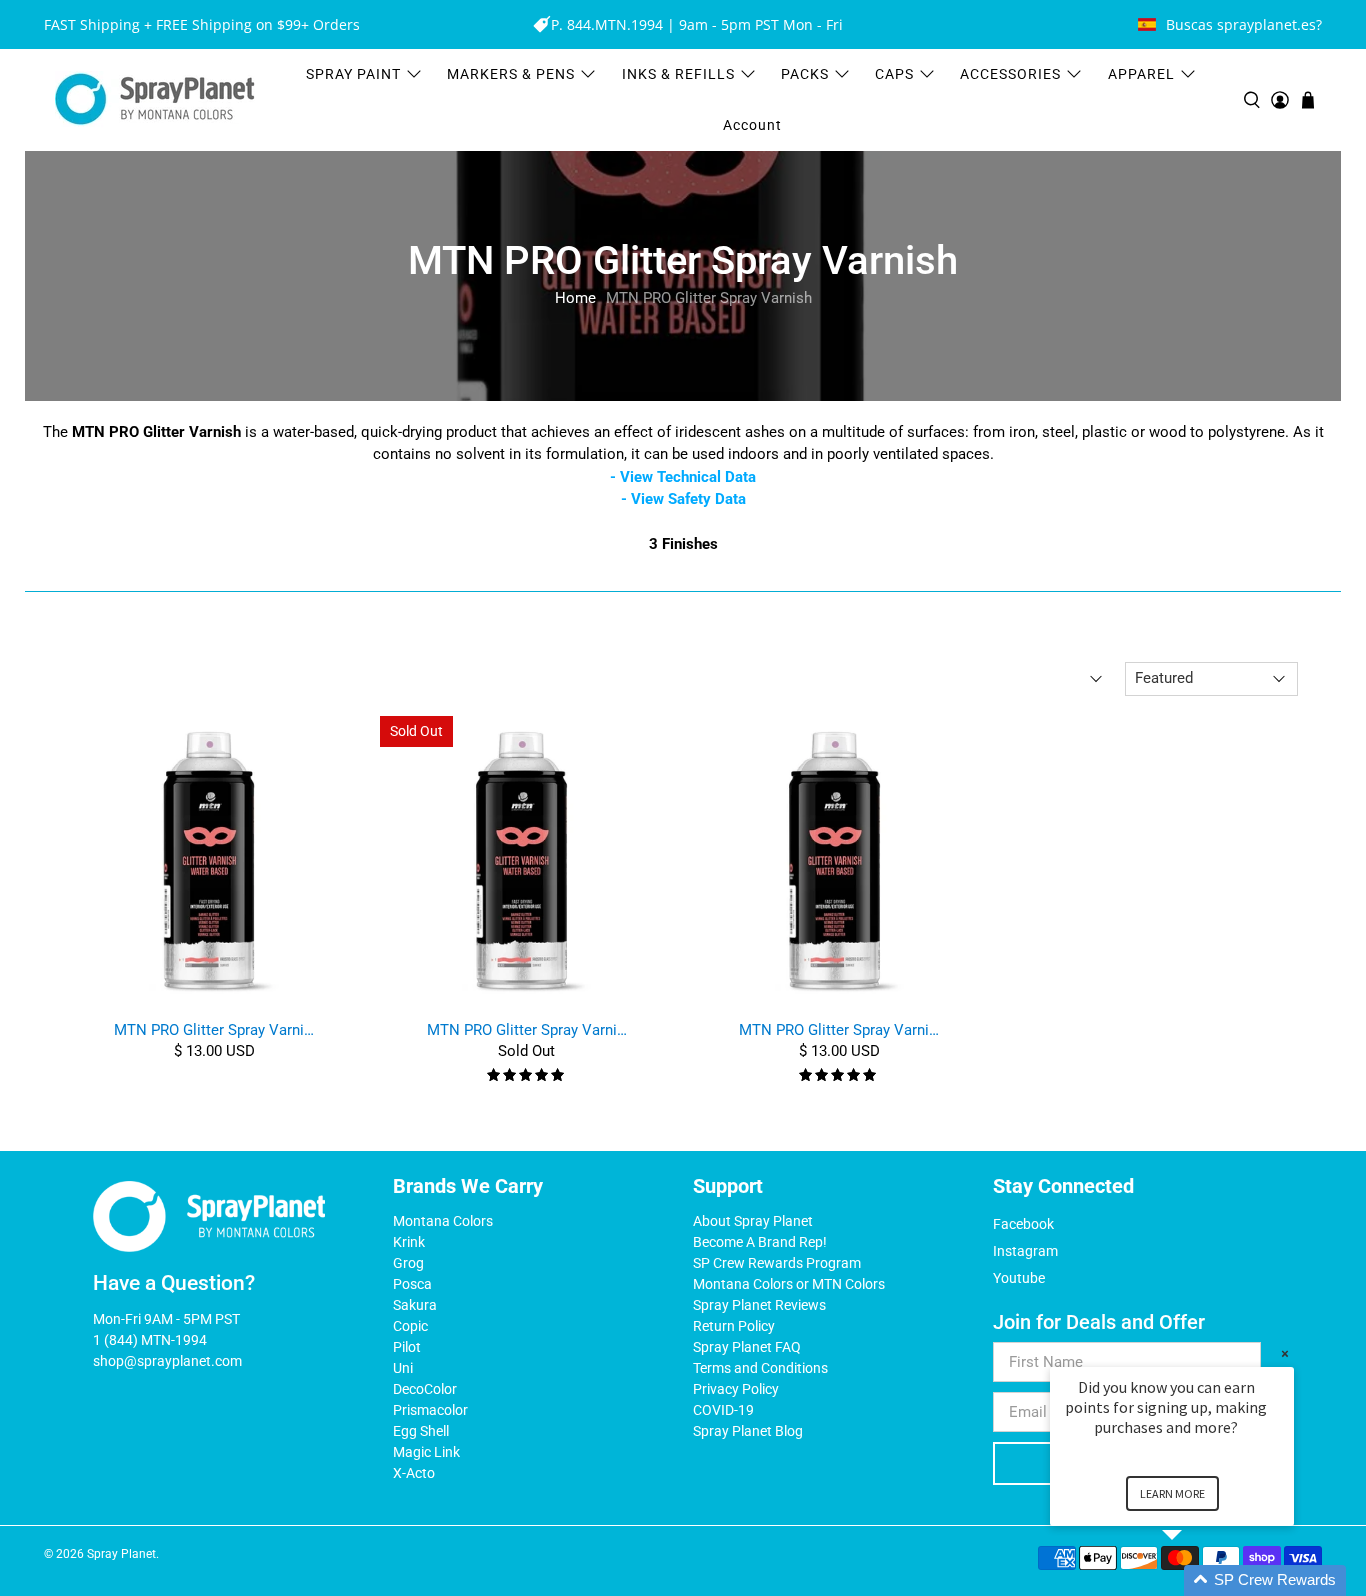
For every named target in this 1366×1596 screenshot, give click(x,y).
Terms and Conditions (760, 1368)
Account (752, 125)
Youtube (1019, 1278)
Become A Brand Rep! (760, 1242)
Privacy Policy (736, 1389)
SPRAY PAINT (353, 74)
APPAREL (1141, 74)
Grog (408, 1263)
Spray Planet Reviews (759, 1305)
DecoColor (425, 1389)
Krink (409, 1242)
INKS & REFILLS (678, 74)
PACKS (805, 74)
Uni (403, 1368)
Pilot (407, 1347)
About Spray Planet (753, 1221)
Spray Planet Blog (748, 1431)
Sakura (415, 1305)
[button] (1196, 1580)
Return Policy (734, 1326)
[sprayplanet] (155, 99)
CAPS (894, 74)
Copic (410, 1326)
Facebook (1023, 1224)
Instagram (1025, 1251)
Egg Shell (421, 1431)
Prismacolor (430, 1410)
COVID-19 (723, 1410)
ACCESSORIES (1010, 74)
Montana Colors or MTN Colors (789, 1284)
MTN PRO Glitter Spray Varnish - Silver (527, 1030)
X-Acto (414, 1473)
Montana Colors (443, 1221)
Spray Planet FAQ (747, 1347)
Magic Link (426, 1452)
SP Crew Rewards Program (777, 1263)
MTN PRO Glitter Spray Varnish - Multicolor (839, 1030)
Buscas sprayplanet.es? (1244, 24)
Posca (412, 1284)
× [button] (1285, 1353)
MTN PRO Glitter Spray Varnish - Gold (214, 1030)
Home (575, 298)
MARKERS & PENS (511, 74)
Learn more (1172, 1493)
